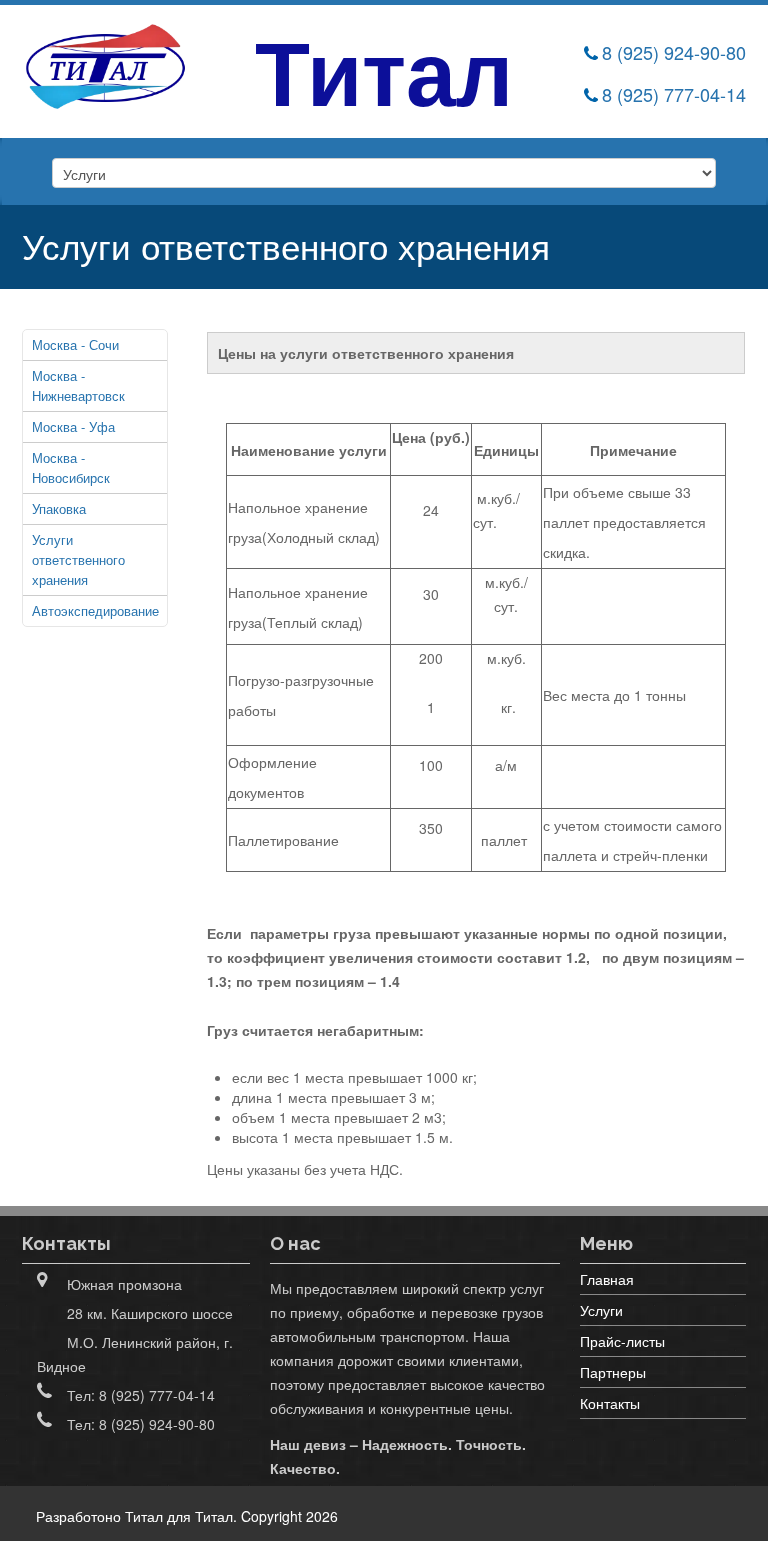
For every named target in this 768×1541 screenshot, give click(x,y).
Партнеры (613, 1372)
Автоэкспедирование (95, 610)
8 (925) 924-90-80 (674, 52)
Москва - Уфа (73, 426)
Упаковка (59, 508)
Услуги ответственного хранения (78, 559)
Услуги (601, 1310)
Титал (214, 1516)
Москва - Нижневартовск (78, 385)
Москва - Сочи (75, 344)
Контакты (610, 1403)
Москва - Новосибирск (71, 467)
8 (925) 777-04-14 (674, 94)
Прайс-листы (622, 1341)
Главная (607, 1279)
